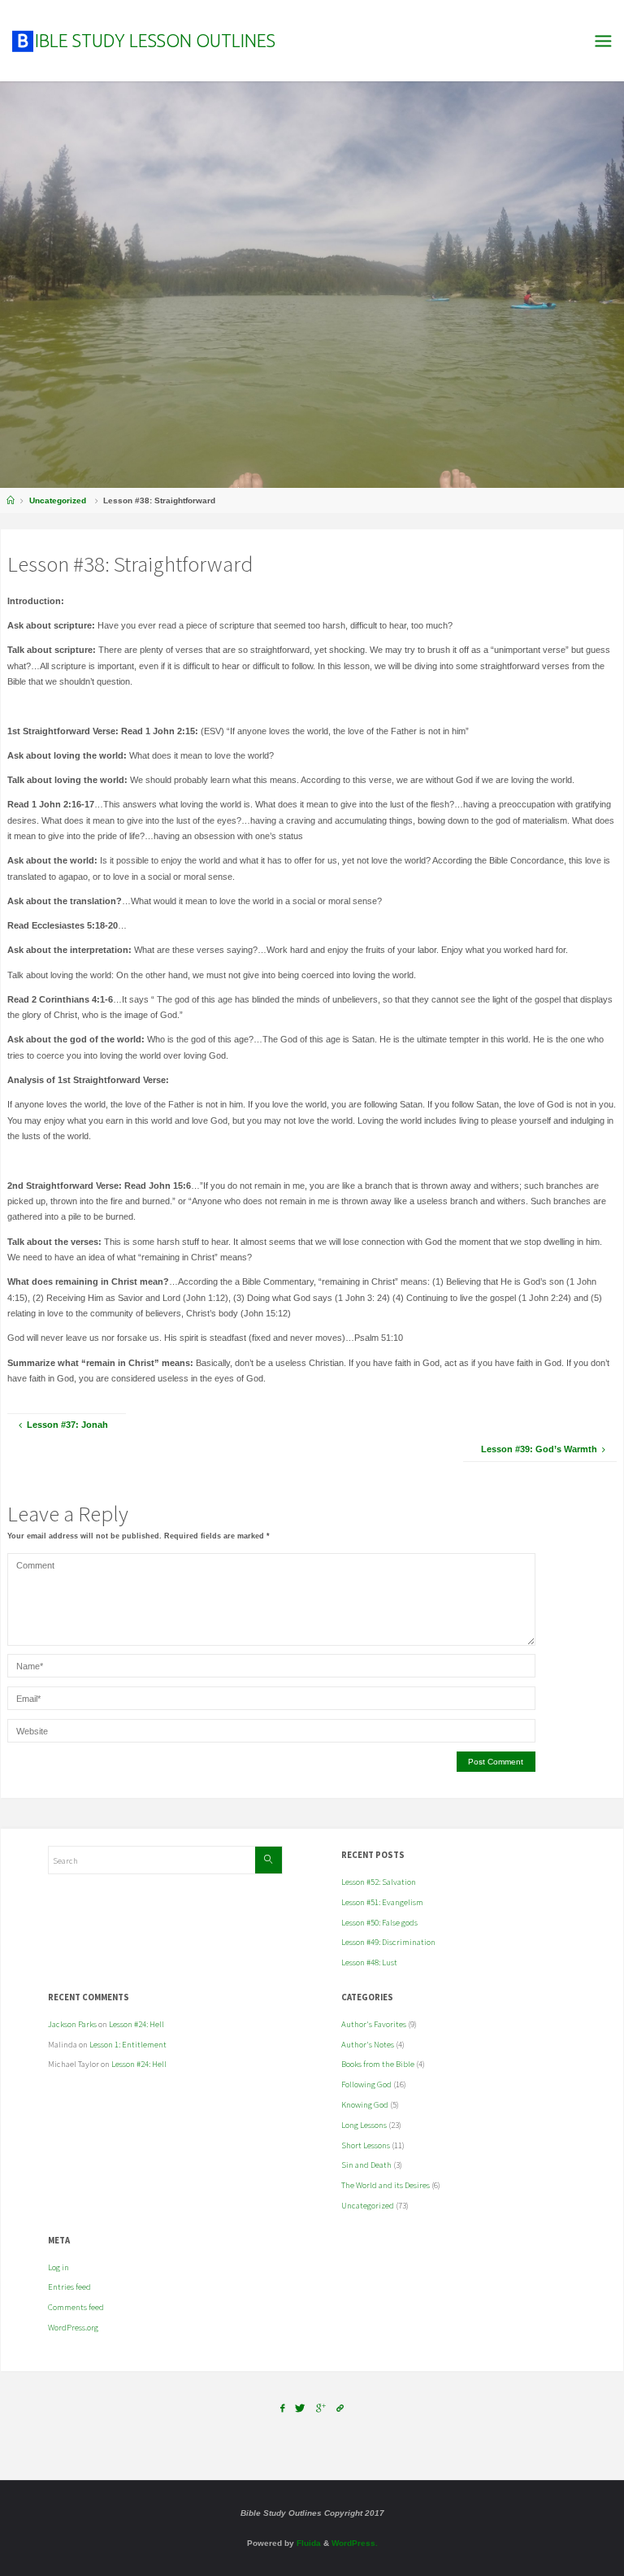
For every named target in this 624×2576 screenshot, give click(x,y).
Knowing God (365, 2104)
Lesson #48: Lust (369, 1962)
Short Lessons (366, 2145)
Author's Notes (368, 2044)
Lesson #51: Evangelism (382, 1902)
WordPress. (355, 2543)
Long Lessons (364, 2125)
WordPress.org (73, 2327)
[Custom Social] (341, 2408)
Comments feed (76, 2307)
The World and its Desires (386, 2185)
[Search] (268, 1860)
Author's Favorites (374, 2024)
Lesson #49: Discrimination (388, 1942)
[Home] (11, 500)
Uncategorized (58, 500)
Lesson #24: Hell (136, 2024)
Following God (366, 2084)
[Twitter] (300, 2408)
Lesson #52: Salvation (379, 1882)
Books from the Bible (378, 2064)
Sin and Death (366, 2165)
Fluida (308, 2543)
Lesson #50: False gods (379, 1922)
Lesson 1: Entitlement (128, 2044)
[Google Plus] (321, 2408)
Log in (58, 2267)
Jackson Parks (72, 2024)
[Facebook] (282, 2408)
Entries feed (69, 2287)
